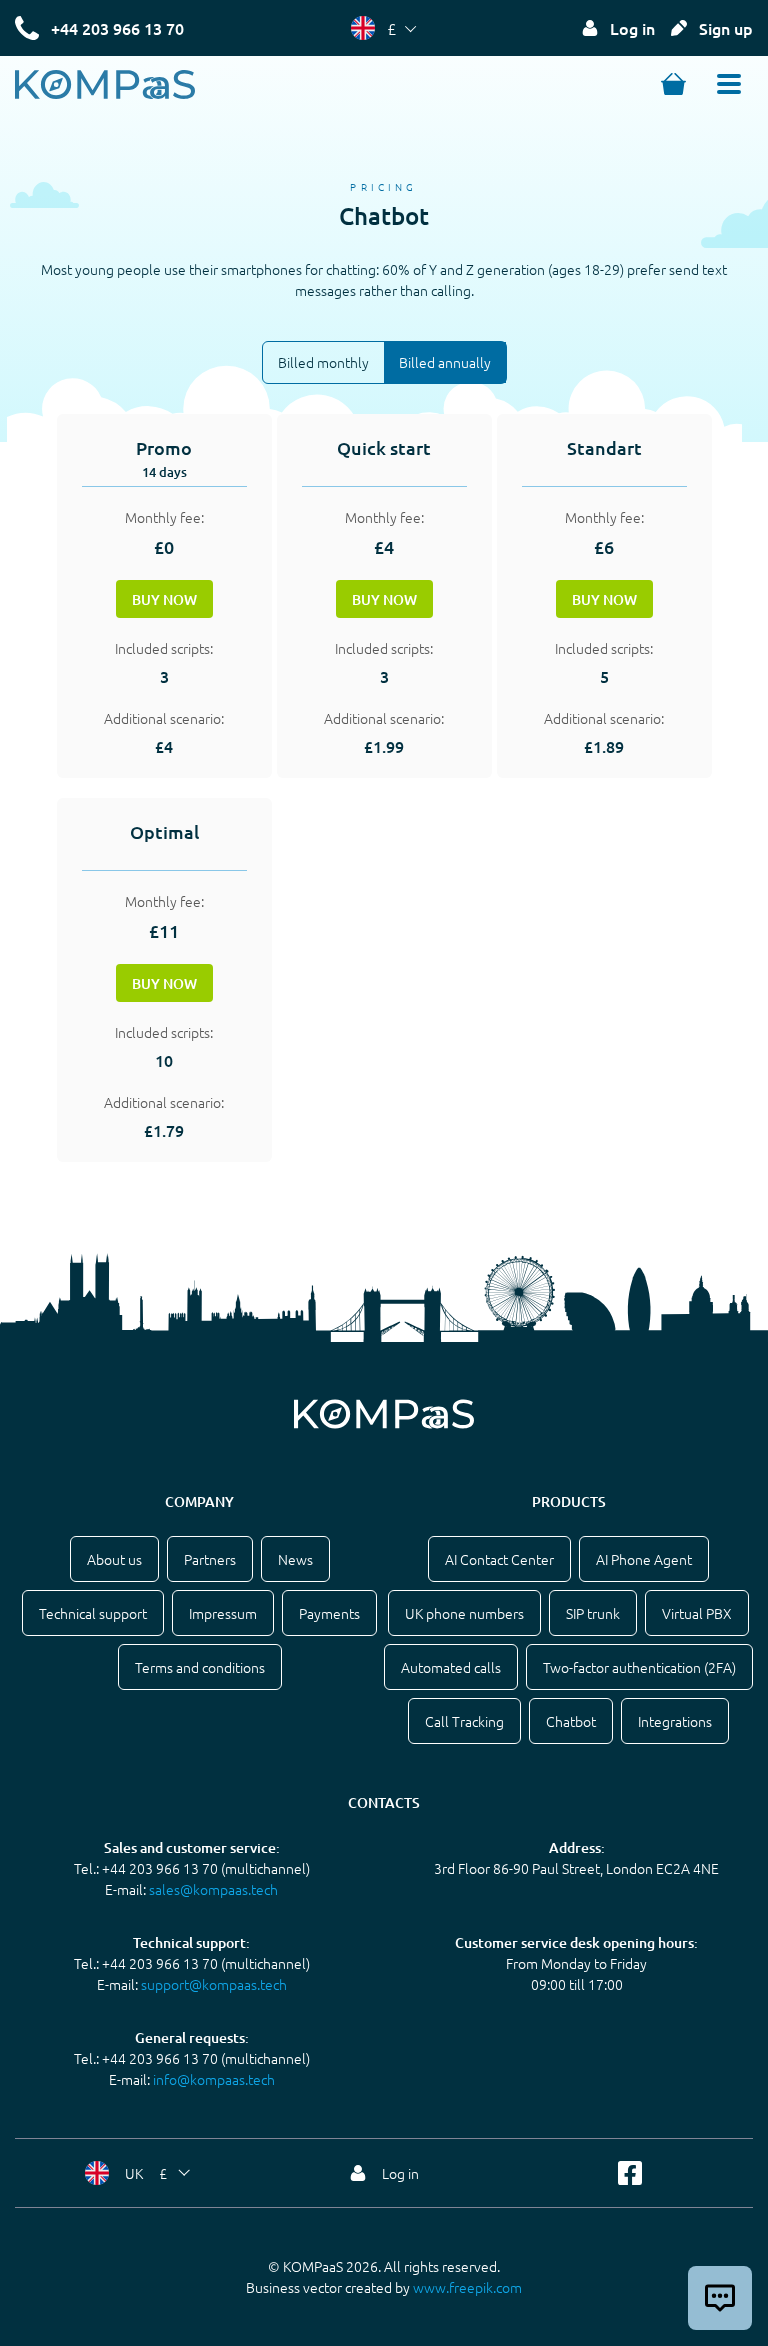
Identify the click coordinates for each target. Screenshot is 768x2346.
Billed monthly (323, 362)
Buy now (164, 599)
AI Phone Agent (644, 1559)
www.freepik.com (467, 2287)
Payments (329, 1613)
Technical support (93, 1613)
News (295, 1559)
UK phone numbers (464, 1613)
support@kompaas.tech (214, 1984)
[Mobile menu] (729, 84)
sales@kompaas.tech (213, 1889)
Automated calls (451, 1667)
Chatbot (571, 1721)
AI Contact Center (499, 1559)
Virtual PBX (697, 1613)
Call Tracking (464, 1721)
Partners (210, 1559)
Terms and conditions (200, 1667)
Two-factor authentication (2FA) (639, 1667)
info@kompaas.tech (214, 2079)
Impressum (223, 1613)
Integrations (675, 1721)
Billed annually (445, 362)
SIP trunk (593, 1613)
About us (114, 1559)
